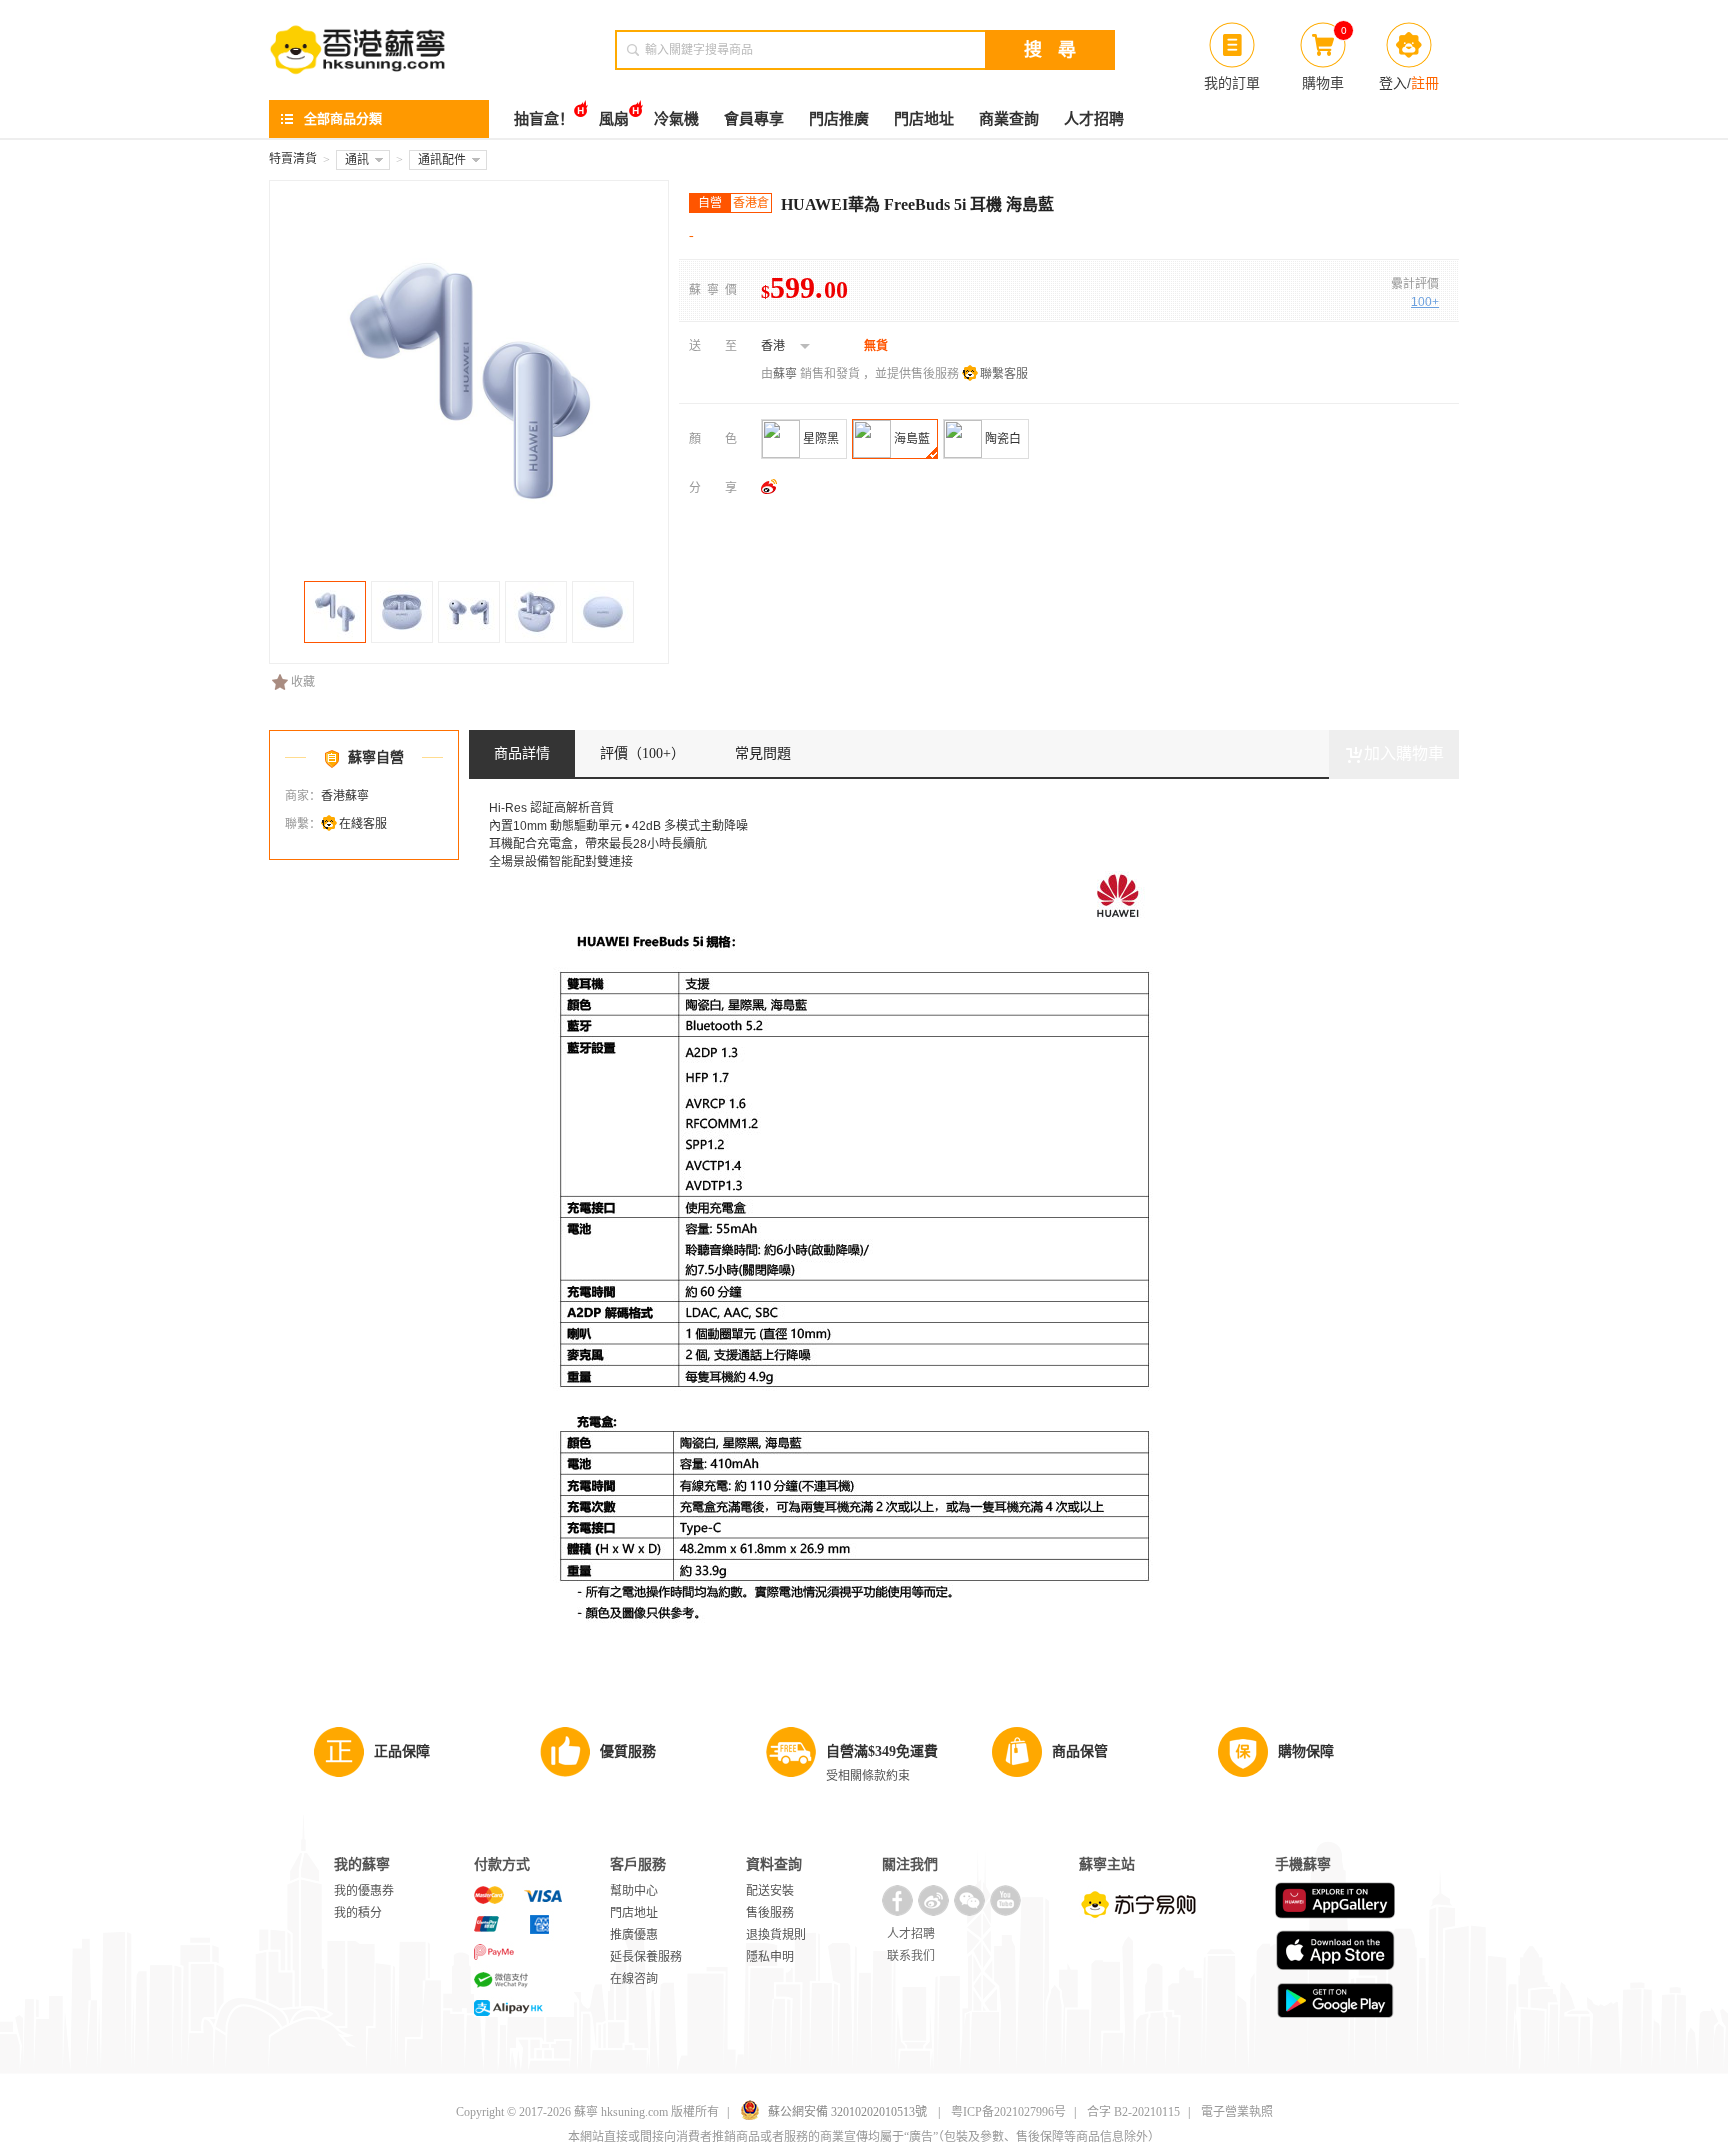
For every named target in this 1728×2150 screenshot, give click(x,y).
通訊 (357, 160)
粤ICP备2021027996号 (1008, 2112)
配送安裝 (770, 1891)
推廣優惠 (634, 1935)
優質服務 (628, 1751)
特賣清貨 (293, 159)
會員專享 (754, 119)
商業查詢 (1009, 119)
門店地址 (924, 119)
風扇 (614, 119)
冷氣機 (676, 119)
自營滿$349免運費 (882, 1751)
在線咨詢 (634, 1979)
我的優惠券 (364, 1891)
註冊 (1425, 83)
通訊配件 (442, 160)
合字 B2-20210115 (1133, 2112)
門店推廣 (839, 119)
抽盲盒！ (544, 119)
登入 (1393, 83)
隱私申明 (770, 1957)
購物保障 (1306, 1751)
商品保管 (1080, 1751)
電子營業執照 (1237, 2112)
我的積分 (358, 1913)
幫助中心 (634, 1891)
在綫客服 (363, 824)
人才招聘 (1094, 119)
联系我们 (911, 1956)
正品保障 (402, 1751)
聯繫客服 (1004, 374)
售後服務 (770, 1913)
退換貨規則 (776, 1935)
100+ (1425, 302)
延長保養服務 (646, 1957)
